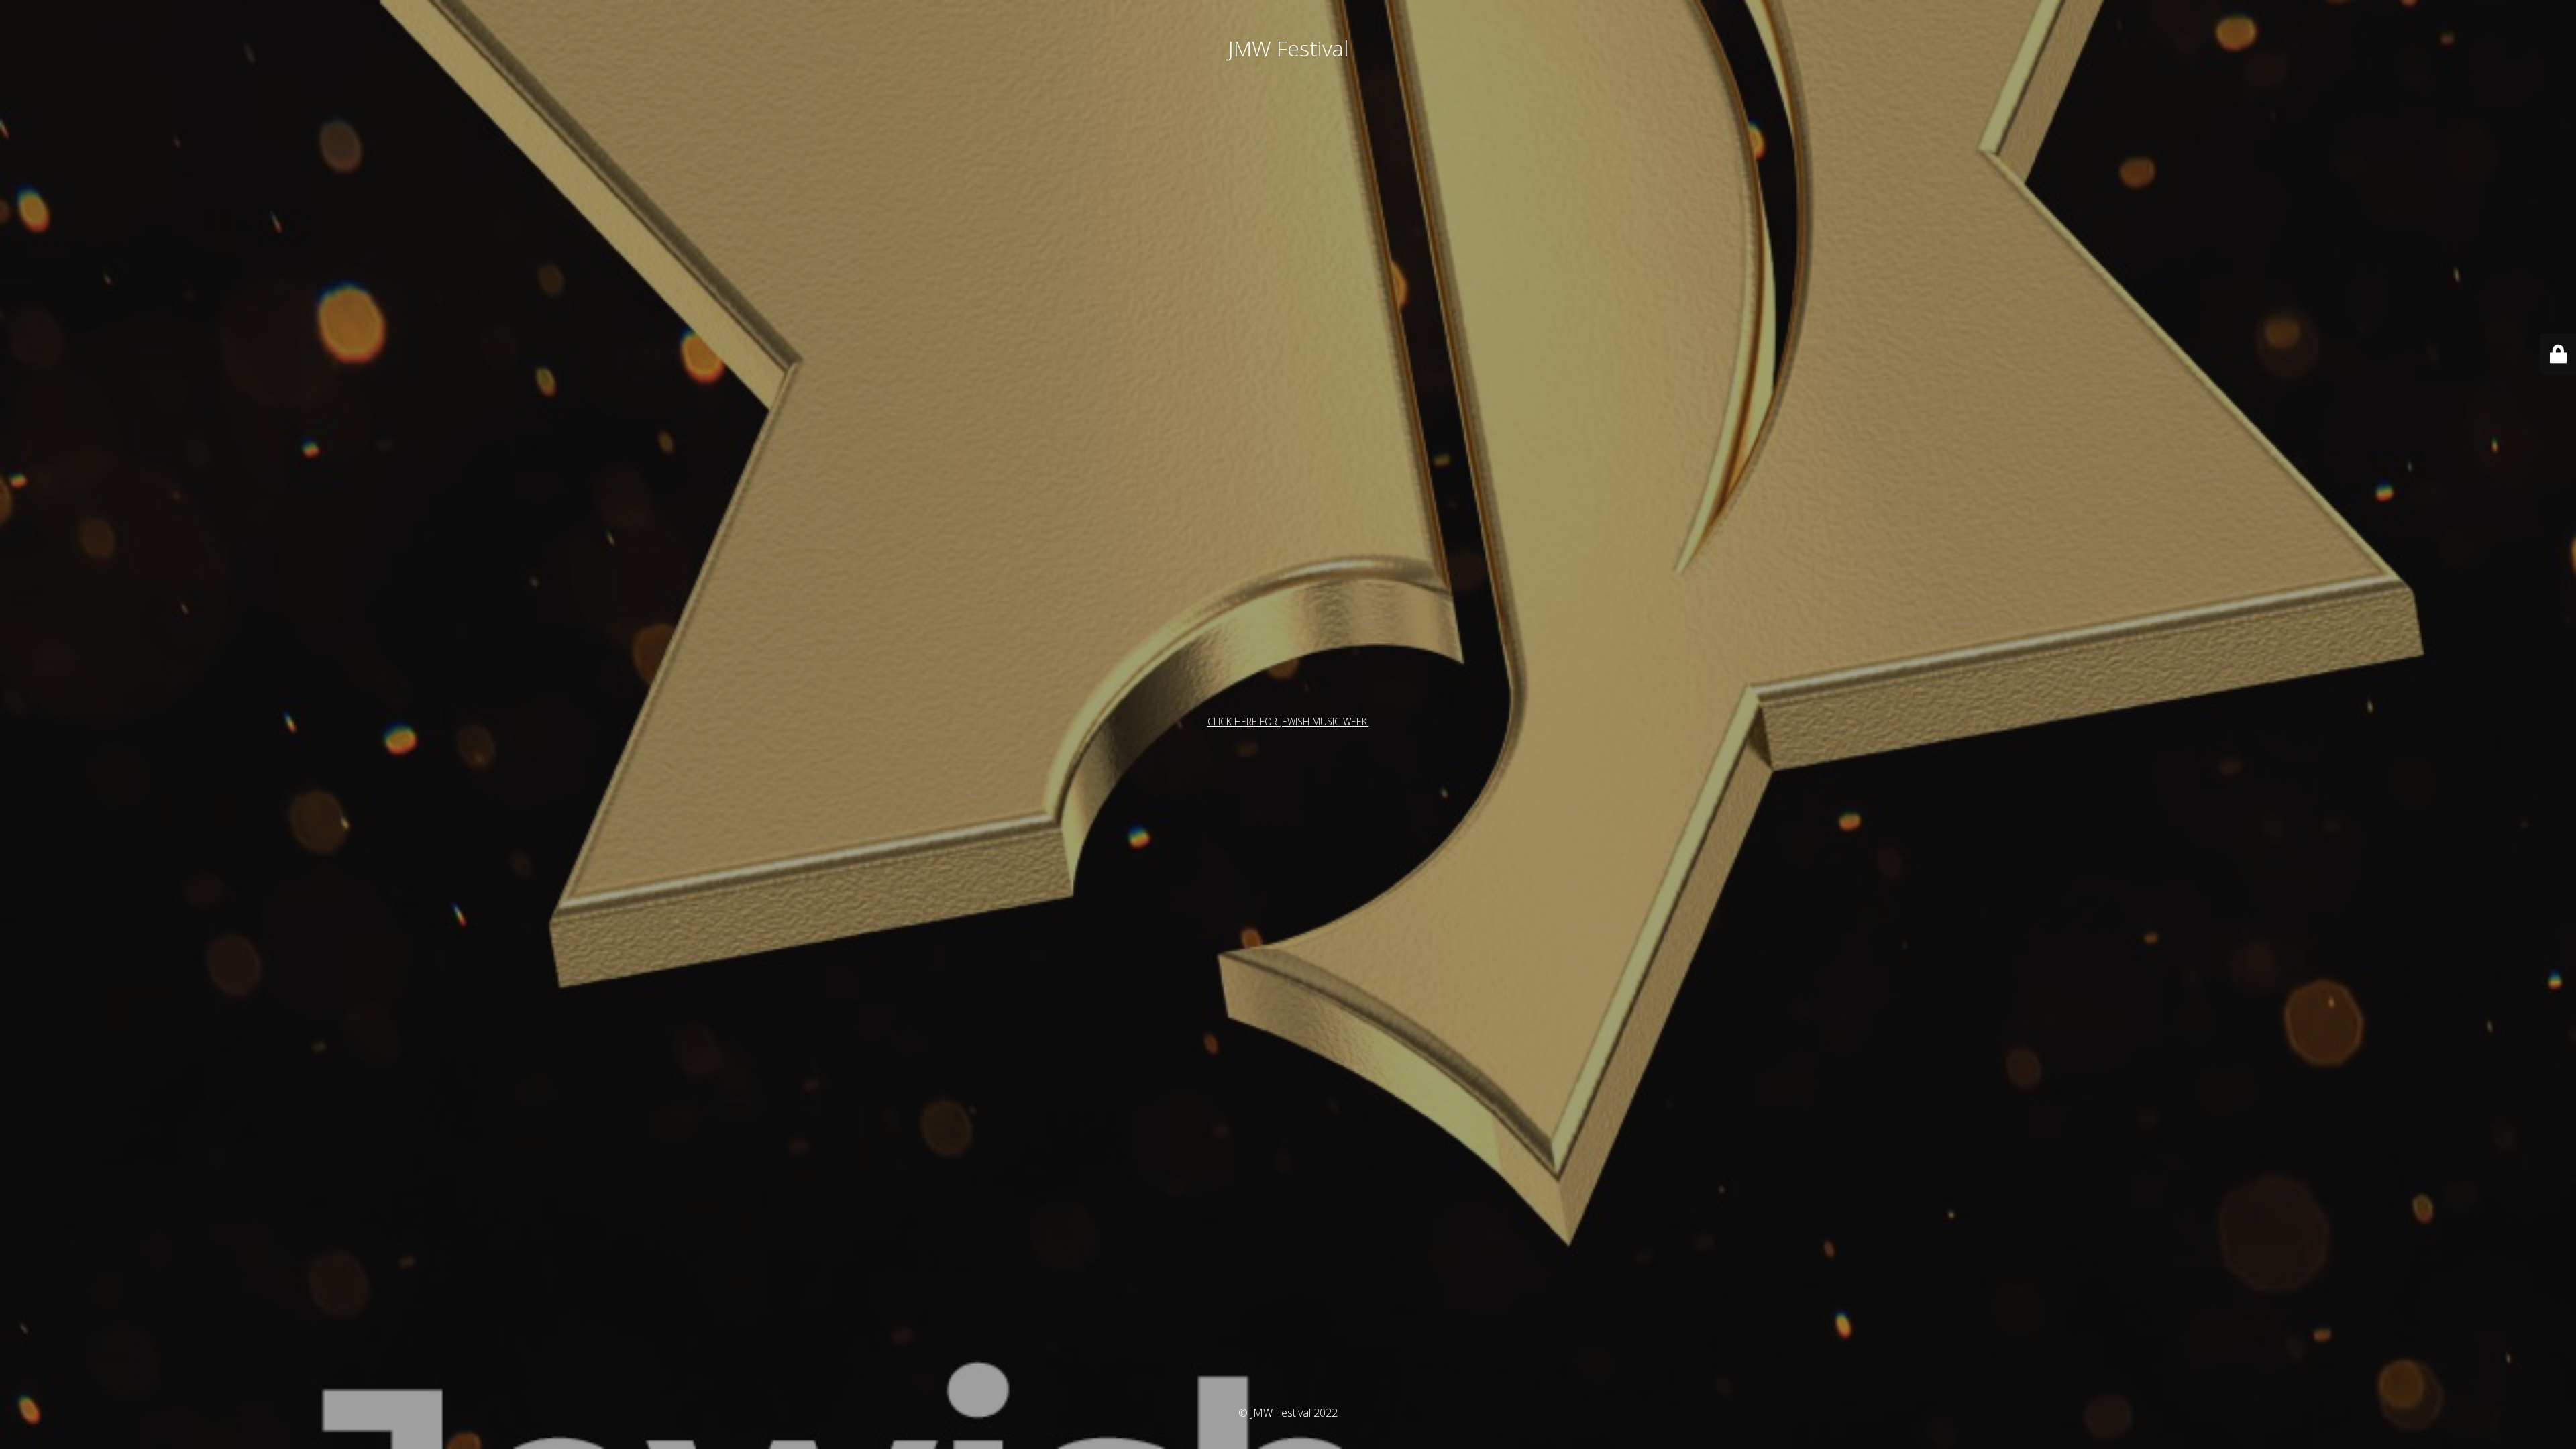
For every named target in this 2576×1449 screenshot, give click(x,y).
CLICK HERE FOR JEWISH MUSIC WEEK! (1288, 721)
